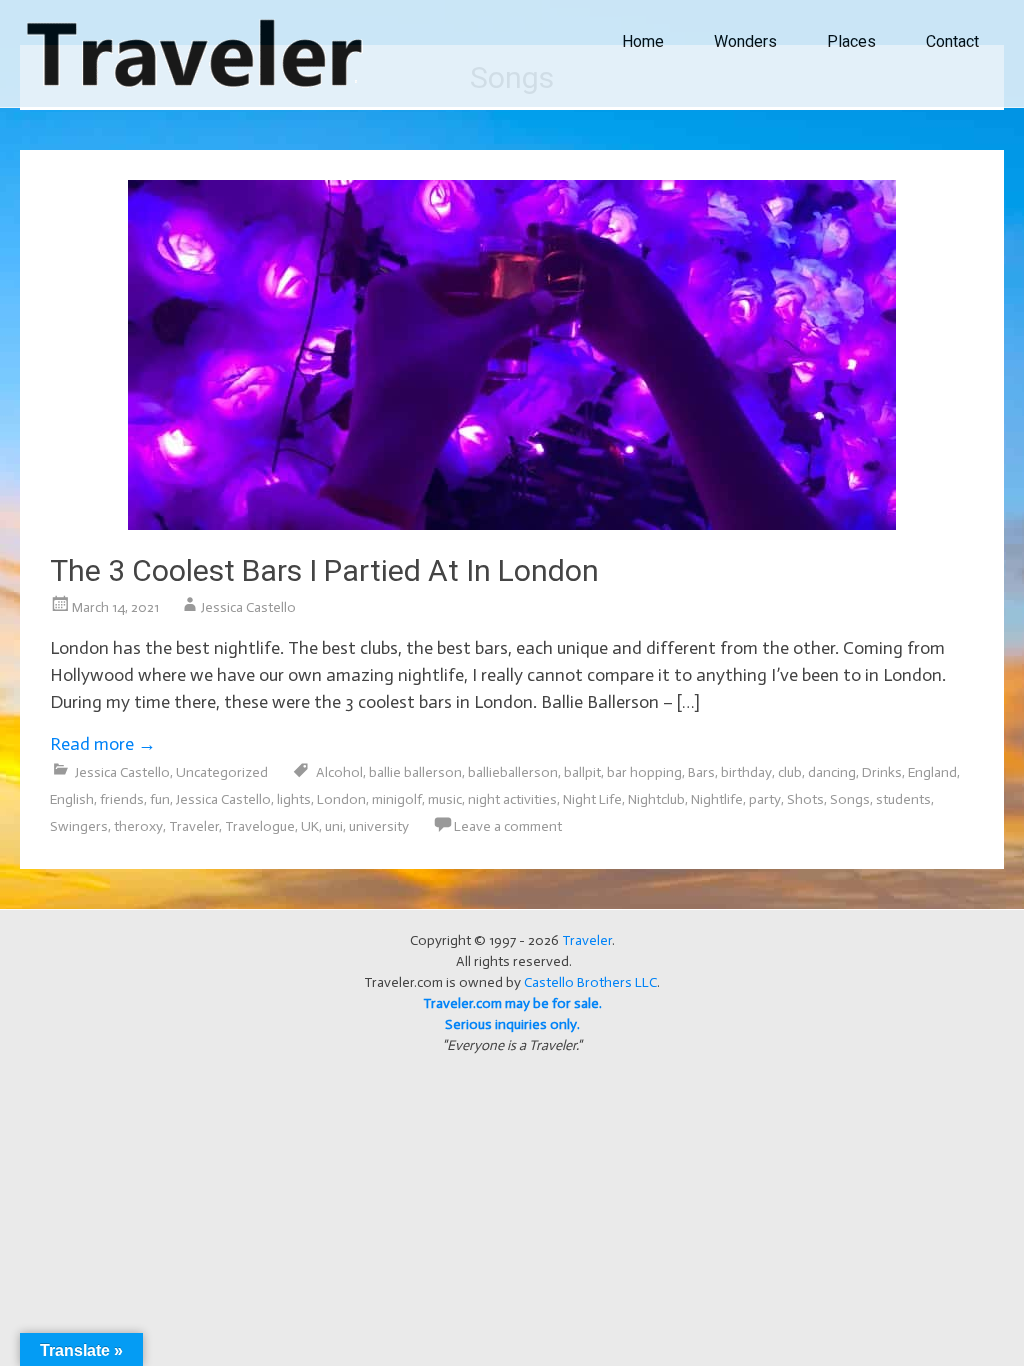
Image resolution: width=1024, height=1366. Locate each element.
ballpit (582, 772)
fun (160, 799)
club (790, 772)
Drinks (882, 772)
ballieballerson (513, 772)
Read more (103, 744)
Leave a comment (508, 826)
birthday (746, 772)
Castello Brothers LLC (590, 982)
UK (310, 826)
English (72, 799)
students (903, 799)
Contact (952, 41)
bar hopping (644, 772)
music (445, 799)
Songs (850, 799)
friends (122, 799)
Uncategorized (222, 772)
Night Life (592, 799)
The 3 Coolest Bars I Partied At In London (324, 570)
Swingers (79, 826)
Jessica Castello (248, 607)
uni (334, 826)
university (379, 826)
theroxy (138, 826)
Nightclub (656, 799)
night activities (512, 799)
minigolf (397, 799)
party (765, 799)
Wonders (745, 41)
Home (643, 41)
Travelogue (260, 826)
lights (294, 799)
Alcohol (339, 772)
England (932, 772)
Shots (805, 799)
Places (851, 41)
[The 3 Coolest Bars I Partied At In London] (512, 524)
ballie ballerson (415, 772)
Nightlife (717, 799)
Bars (701, 772)
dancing (832, 772)
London (341, 799)
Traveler (194, 826)
